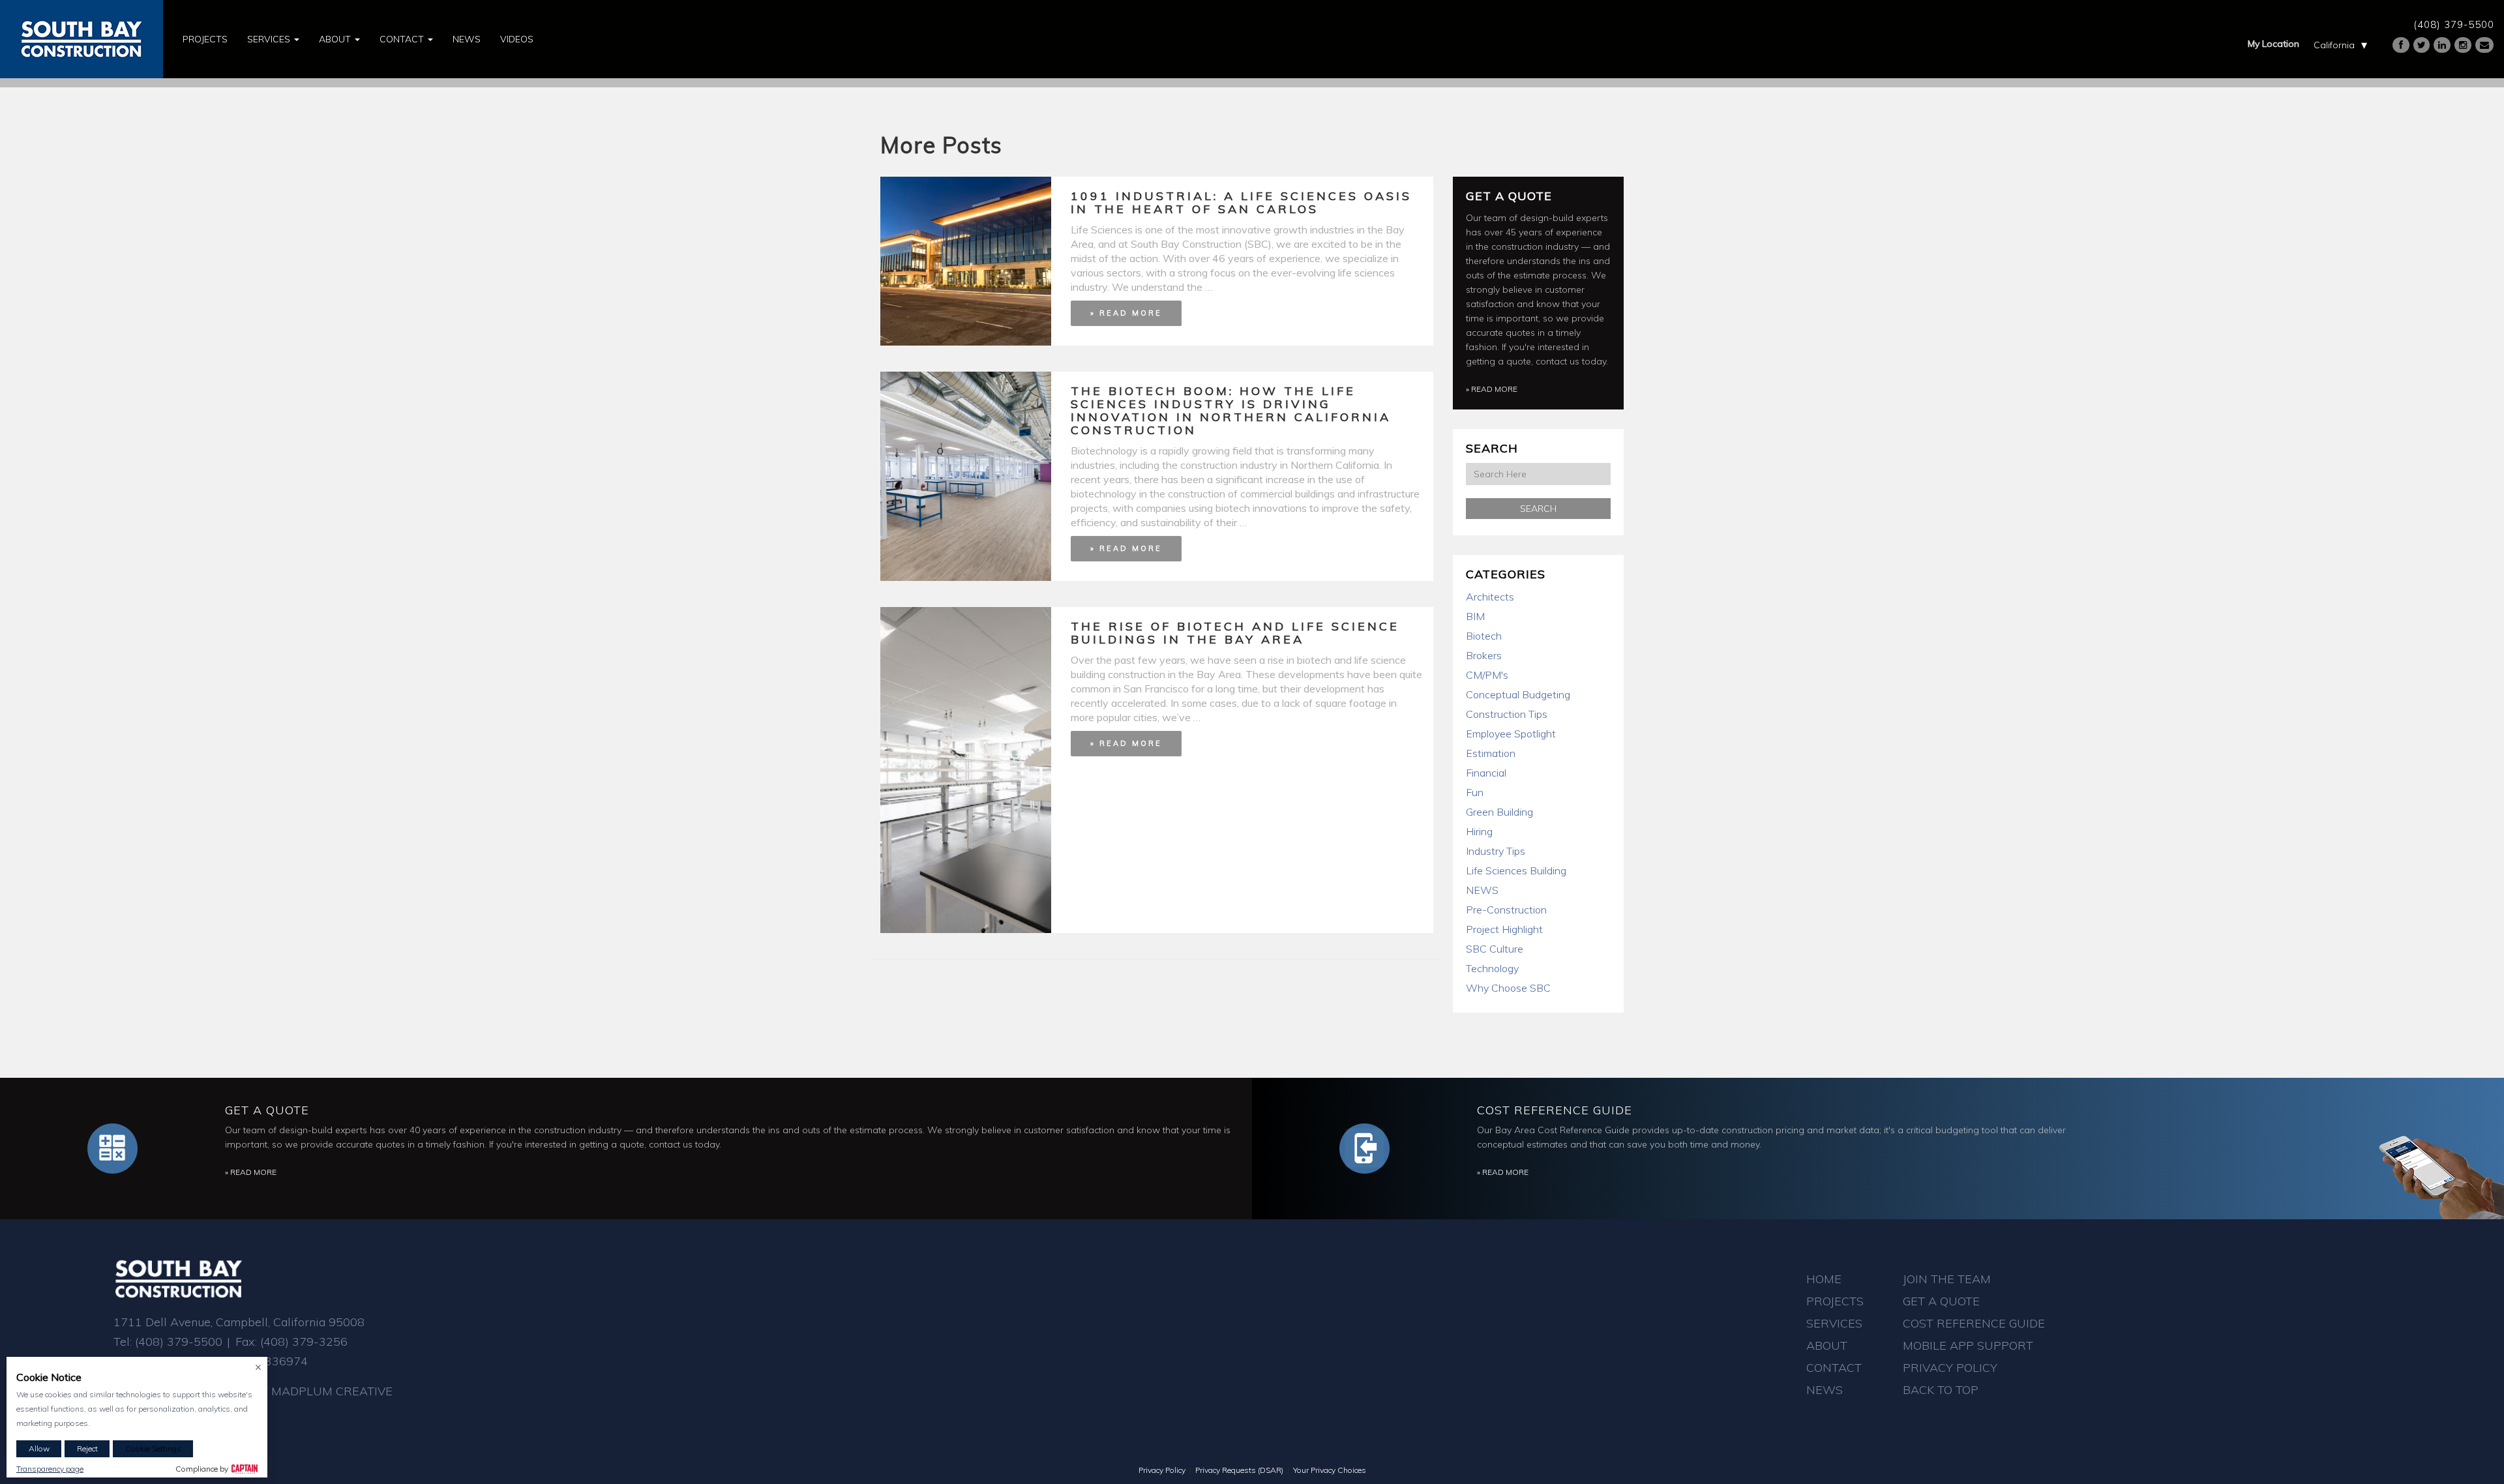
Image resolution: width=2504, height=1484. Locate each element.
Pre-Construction (1506, 910)
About (336, 39)
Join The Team (1947, 1279)
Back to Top (1941, 1390)
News (467, 39)
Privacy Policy (1950, 1368)
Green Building (1499, 812)
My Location (2273, 44)
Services (270, 39)
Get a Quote (1509, 196)
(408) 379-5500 (2454, 24)
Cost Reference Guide (1555, 1110)
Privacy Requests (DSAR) (1239, 1470)
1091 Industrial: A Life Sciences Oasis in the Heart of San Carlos (1241, 202)
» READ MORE (1126, 313)
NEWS (1482, 890)
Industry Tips (1496, 851)
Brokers (1484, 655)
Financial (1486, 773)
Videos (517, 39)
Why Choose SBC (1508, 988)
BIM (1475, 616)
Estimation (1491, 753)
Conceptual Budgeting (1518, 694)
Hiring (1479, 831)
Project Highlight (1504, 929)
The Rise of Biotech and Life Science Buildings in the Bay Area (1235, 633)
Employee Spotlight (1511, 734)
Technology (1492, 968)
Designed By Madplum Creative (292, 1391)
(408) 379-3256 (304, 1342)
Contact (403, 39)
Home (1824, 1279)
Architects (1490, 597)
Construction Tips (1507, 714)
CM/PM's (1487, 675)
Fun (1475, 792)
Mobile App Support (1968, 1345)
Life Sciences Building (1516, 870)
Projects (205, 39)
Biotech (1484, 636)
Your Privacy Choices (1330, 1470)
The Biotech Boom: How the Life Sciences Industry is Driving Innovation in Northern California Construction (1231, 410)
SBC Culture (1495, 949)
